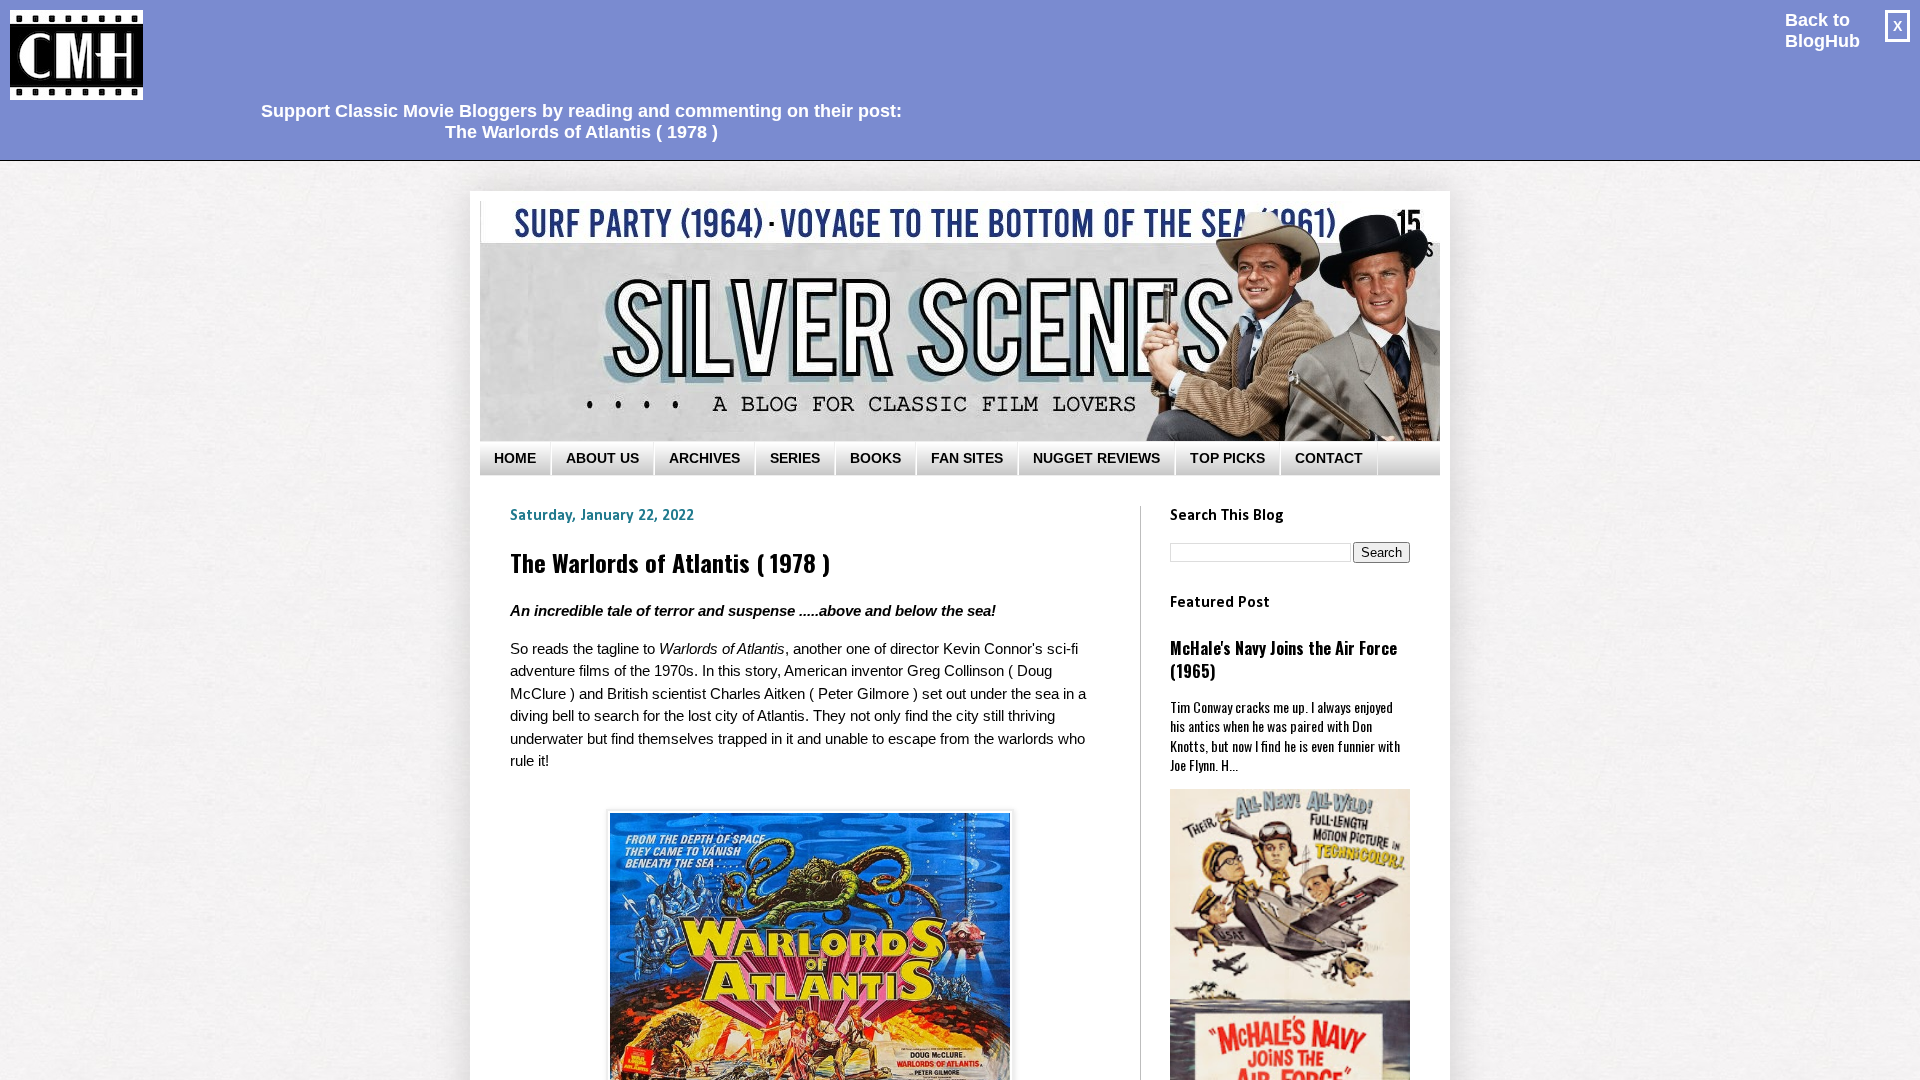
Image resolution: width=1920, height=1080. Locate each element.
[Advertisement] (574, 46)
